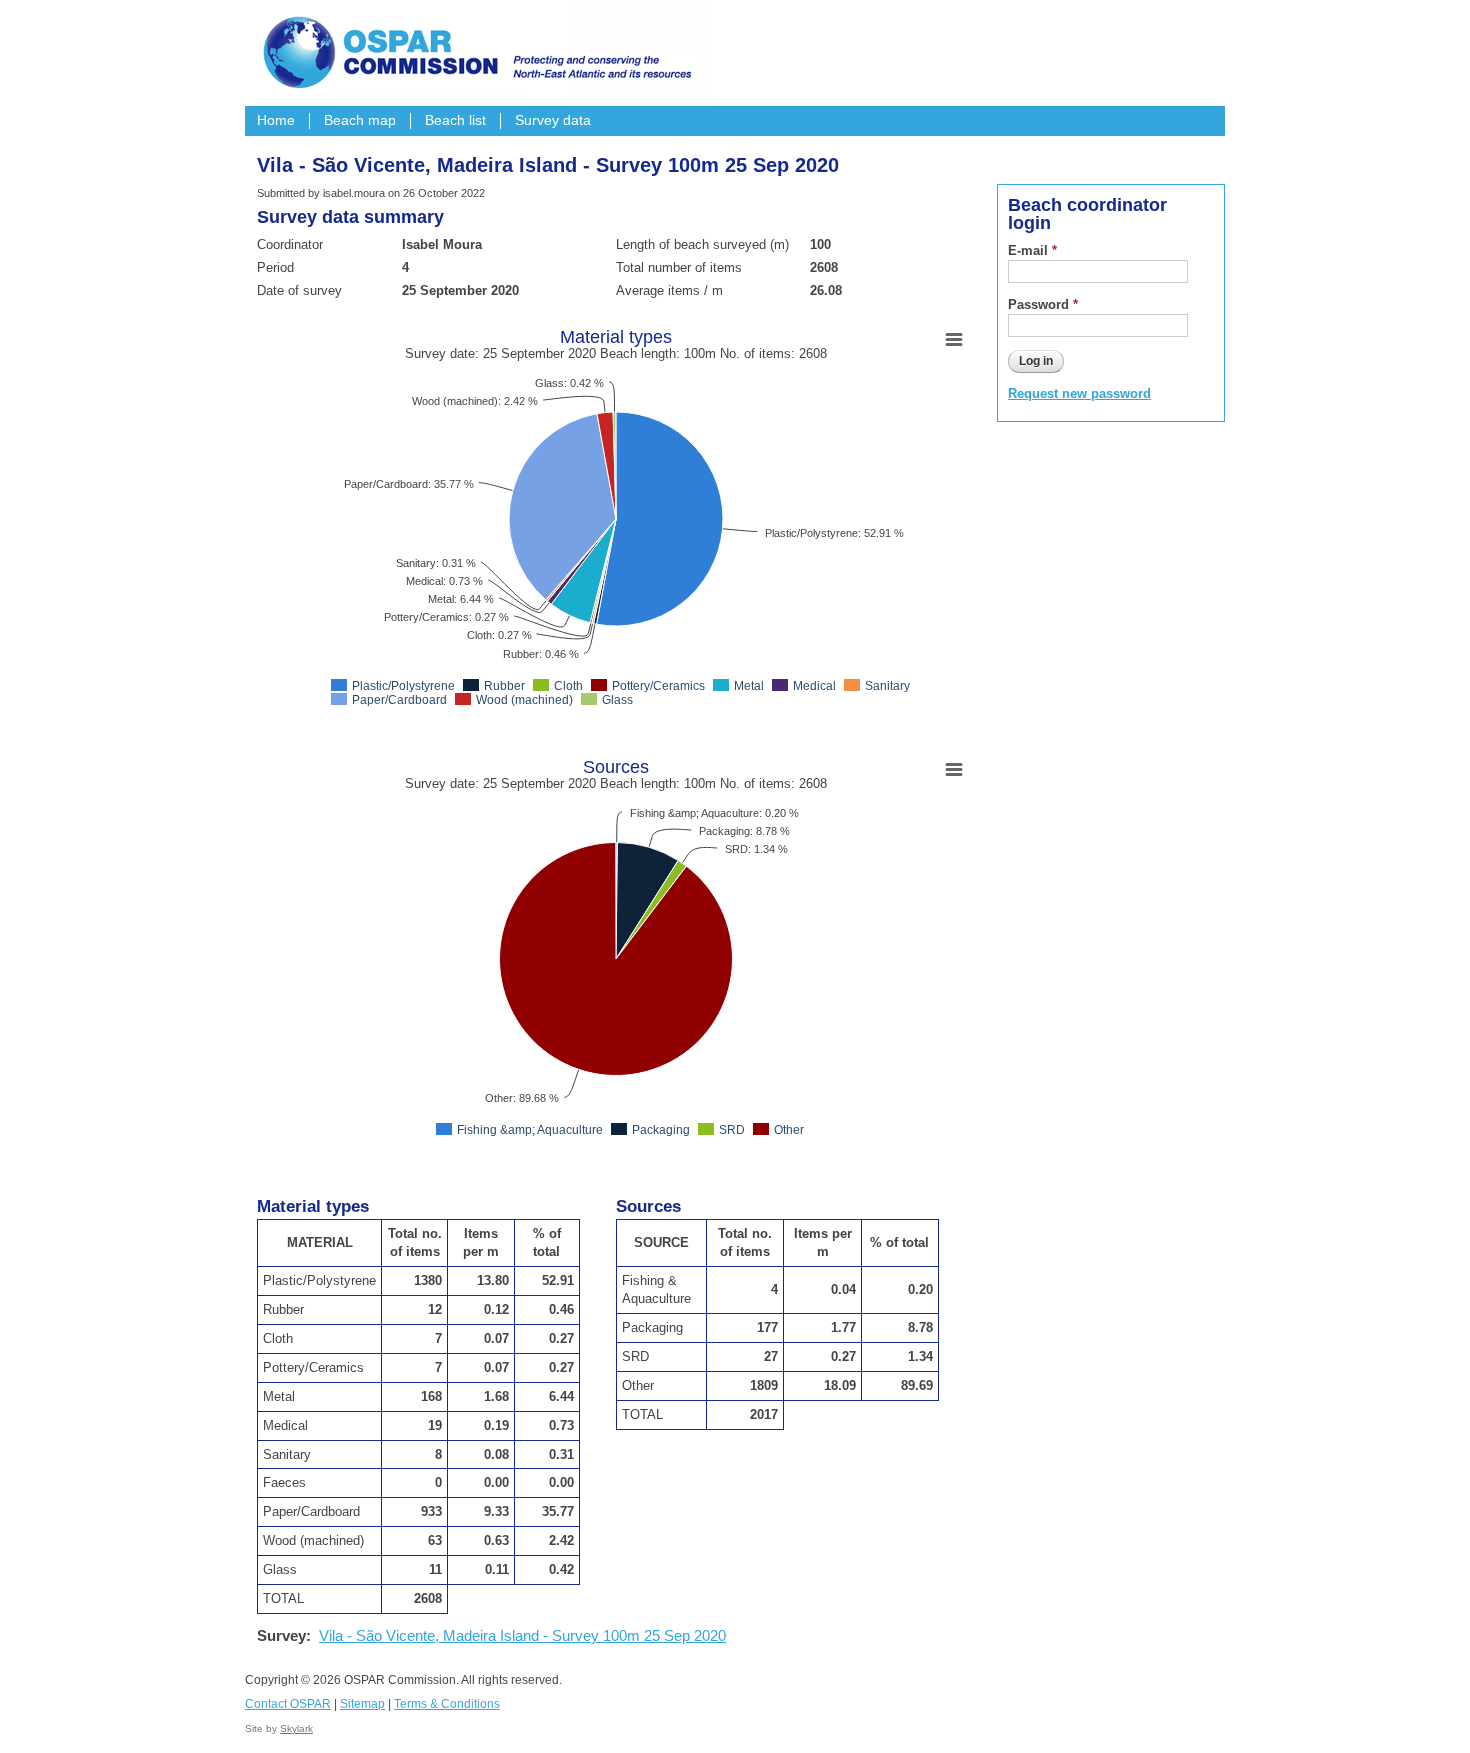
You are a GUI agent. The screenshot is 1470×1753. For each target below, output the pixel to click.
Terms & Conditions (447, 1704)
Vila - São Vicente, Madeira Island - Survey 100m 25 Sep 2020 (522, 1635)
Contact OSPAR (288, 1704)
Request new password (1079, 393)
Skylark (296, 1728)
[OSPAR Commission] (475, 50)
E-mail (1032, 250)
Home (276, 120)
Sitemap (362, 1704)
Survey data (553, 120)
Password (1043, 304)
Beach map (360, 120)
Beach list (455, 120)
